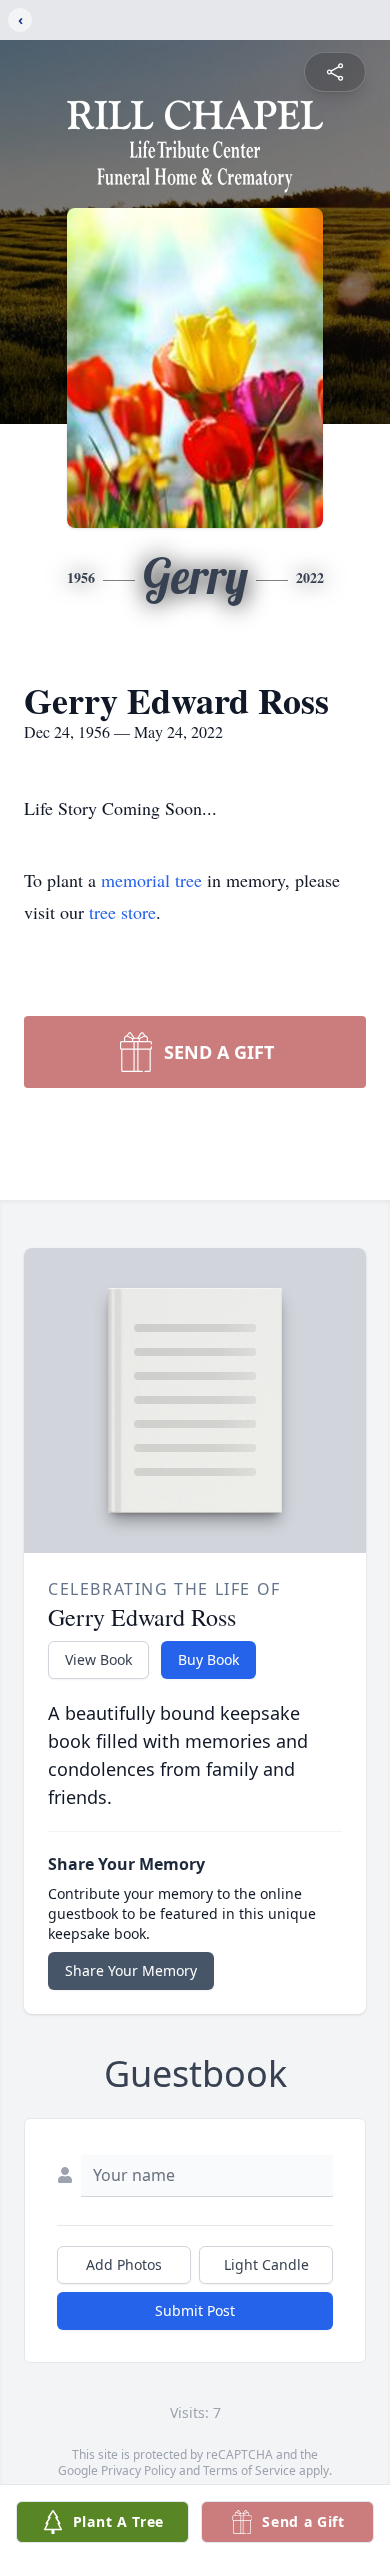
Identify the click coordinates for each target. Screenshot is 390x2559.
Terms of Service (249, 2470)
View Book (98, 1659)
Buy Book (208, 1659)
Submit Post (195, 2310)
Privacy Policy (138, 2470)
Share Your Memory (131, 1970)
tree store (122, 912)
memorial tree (151, 880)
